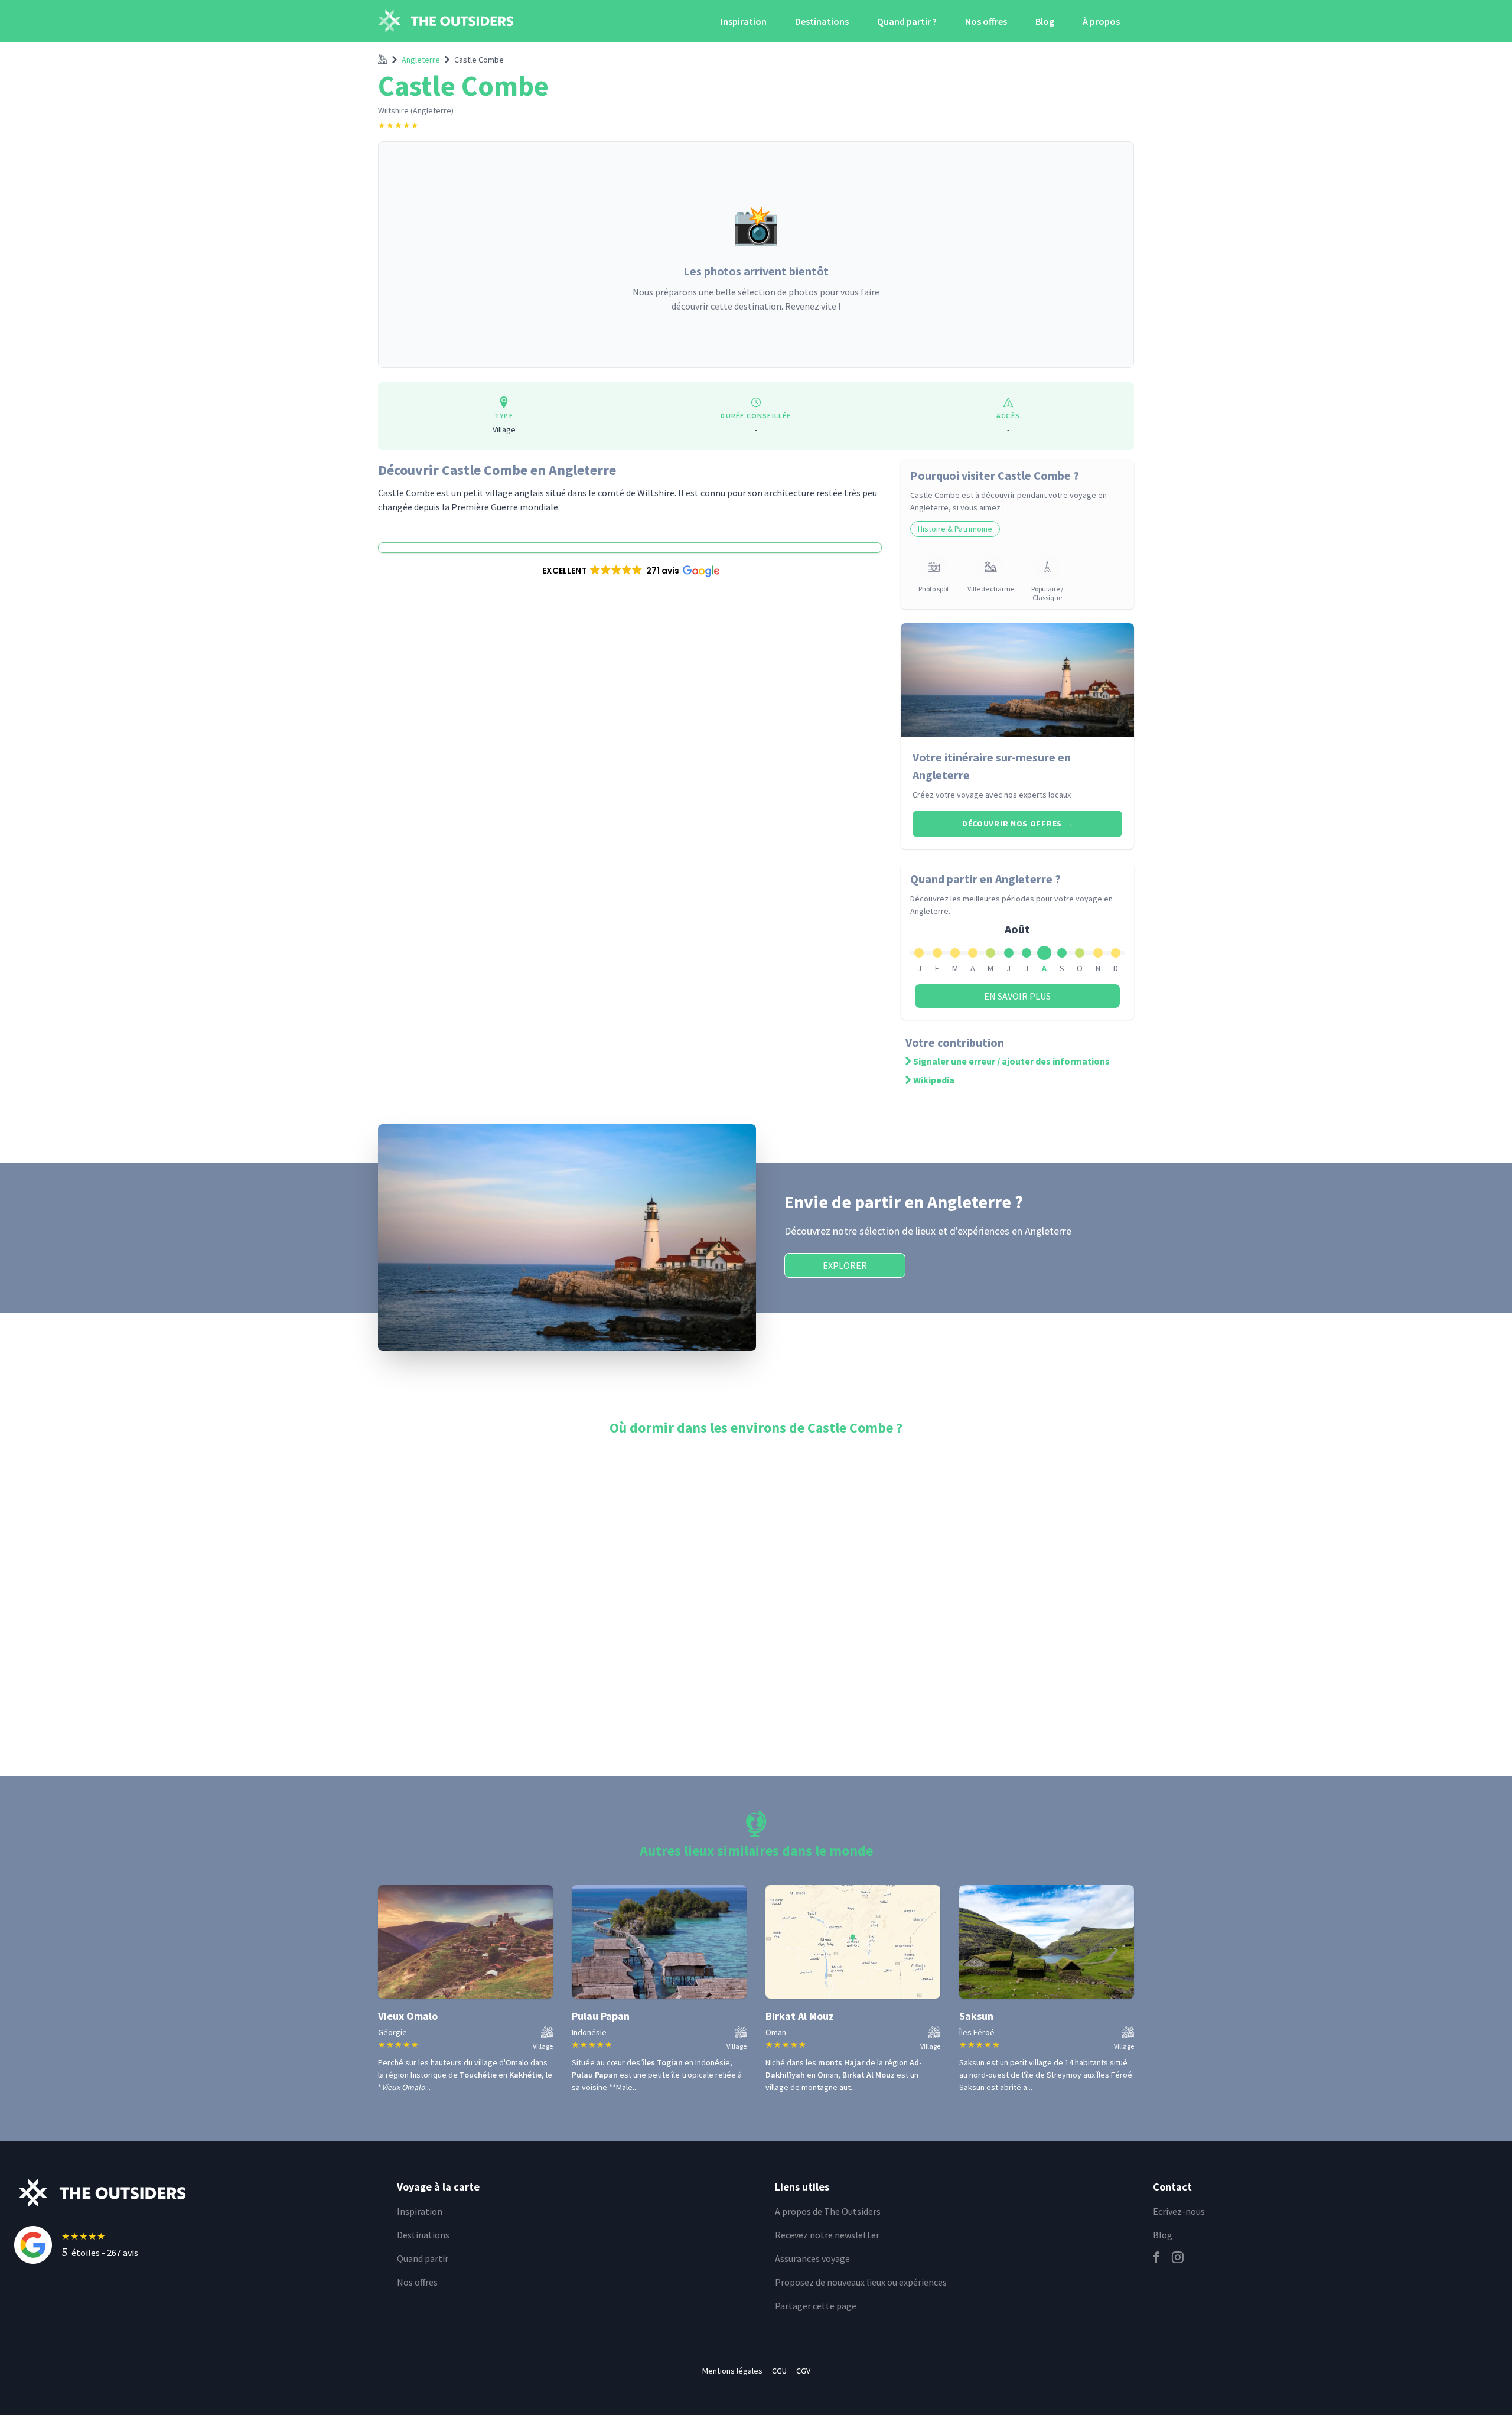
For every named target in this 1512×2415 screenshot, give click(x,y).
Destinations (822, 21)
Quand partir (423, 2258)
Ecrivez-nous (1179, 2211)
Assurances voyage (812, 2258)
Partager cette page (816, 2306)
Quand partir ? (907, 21)
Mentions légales (732, 2371)
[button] (630, 571)
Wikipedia (934, 1080)
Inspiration (744, 21)
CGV (803, 2371)
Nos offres (986, 21)
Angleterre (421, 60)
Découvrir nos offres (1017, 824)
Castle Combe (479, 60)
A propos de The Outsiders (828, 2211)
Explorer (845, 1265)
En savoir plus (1017, 996)
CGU (779, 2371)
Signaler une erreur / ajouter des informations (1011, 1061)
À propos (1101, 21)
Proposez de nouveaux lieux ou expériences (861, 2282)
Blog (1045, 21)
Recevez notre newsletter (827, 2235)
